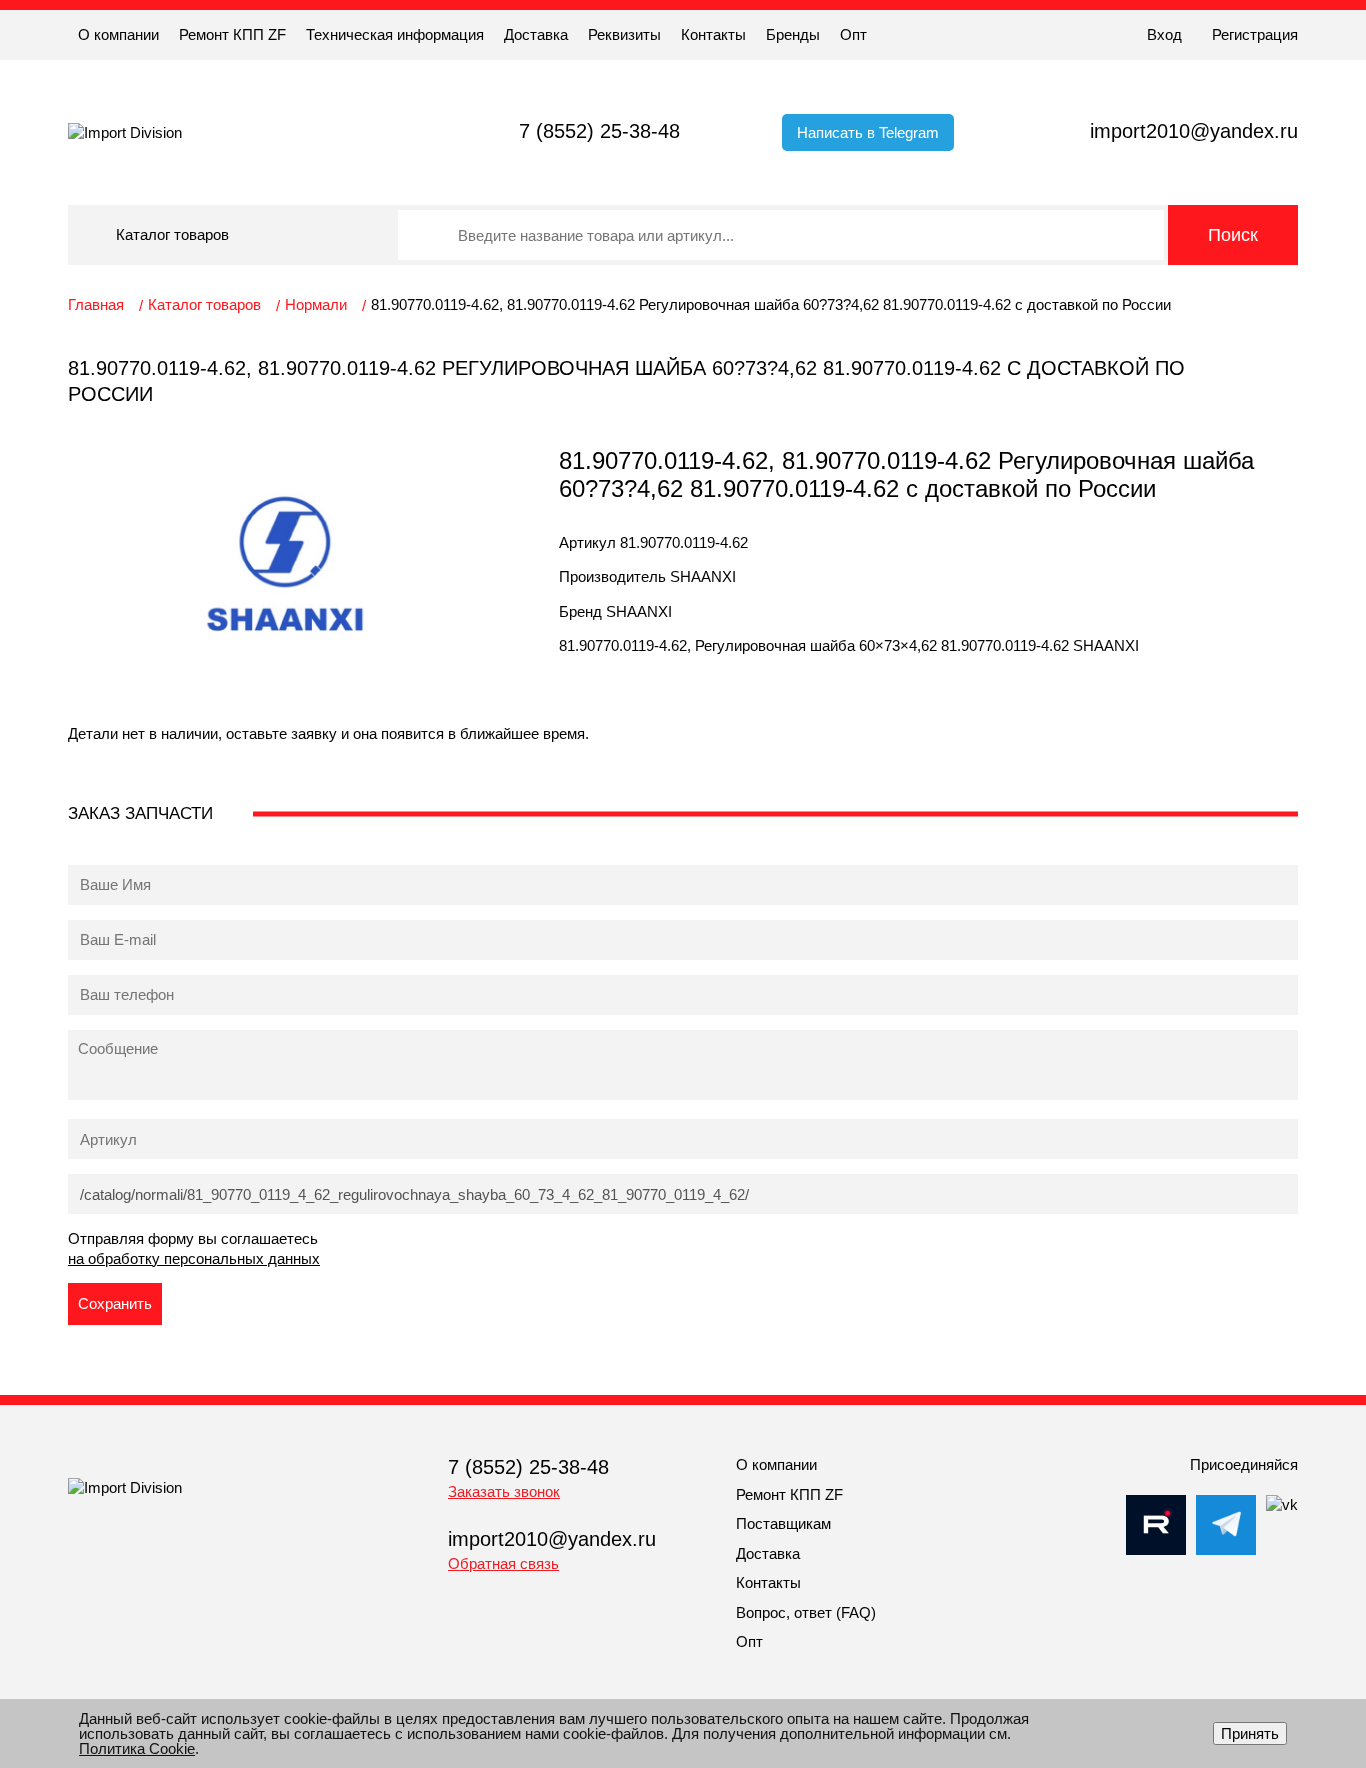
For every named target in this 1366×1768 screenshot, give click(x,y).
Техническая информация (395, 34)
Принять (1250, 1733)
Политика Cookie (137, 1748)
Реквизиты (624, 34)
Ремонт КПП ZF (232, 34)
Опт (853, 34)
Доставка (536, 34)
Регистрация (1255, 34)
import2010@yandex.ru (1194, 131)
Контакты (713, 34)
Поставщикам (783, 1523)
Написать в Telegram (868, 132)
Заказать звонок (504, 1491)
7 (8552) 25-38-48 (599, 131)
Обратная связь (503, 1563)
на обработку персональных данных (194, 1258)
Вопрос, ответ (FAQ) (806, 1612)
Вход (1164, 34)
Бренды (793, 34)
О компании (118, 34)
